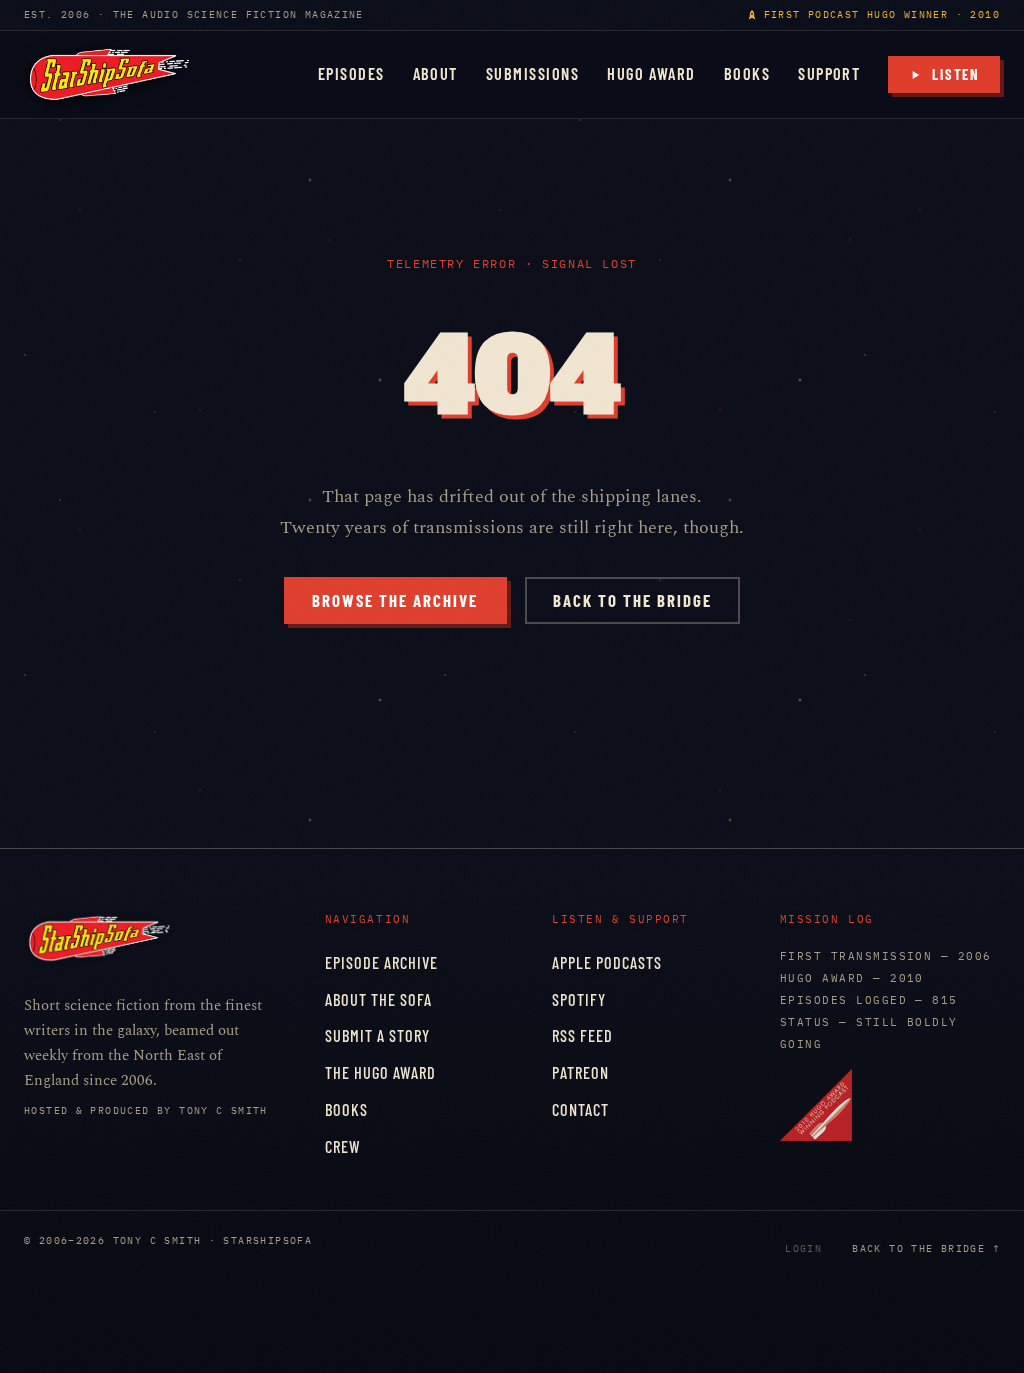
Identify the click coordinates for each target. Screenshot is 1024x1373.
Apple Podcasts (607, 962)
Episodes (351, 73)
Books (747, 73)
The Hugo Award (380, 1072)
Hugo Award (651, 73)
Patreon (580, 1072)
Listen (956, 74)
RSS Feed (582, 1035)
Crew (343, 1146)
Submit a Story (377, 1035)
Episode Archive (381, 962)
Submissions (532, 73)
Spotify (579, 999)
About (435, 73)
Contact (580, 1109)
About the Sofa (378, 999)
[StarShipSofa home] (109, 74)
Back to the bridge (632, 600)
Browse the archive (395, 600)
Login (803, 1248)
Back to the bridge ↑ (926, 1248)
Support (829, 73)
